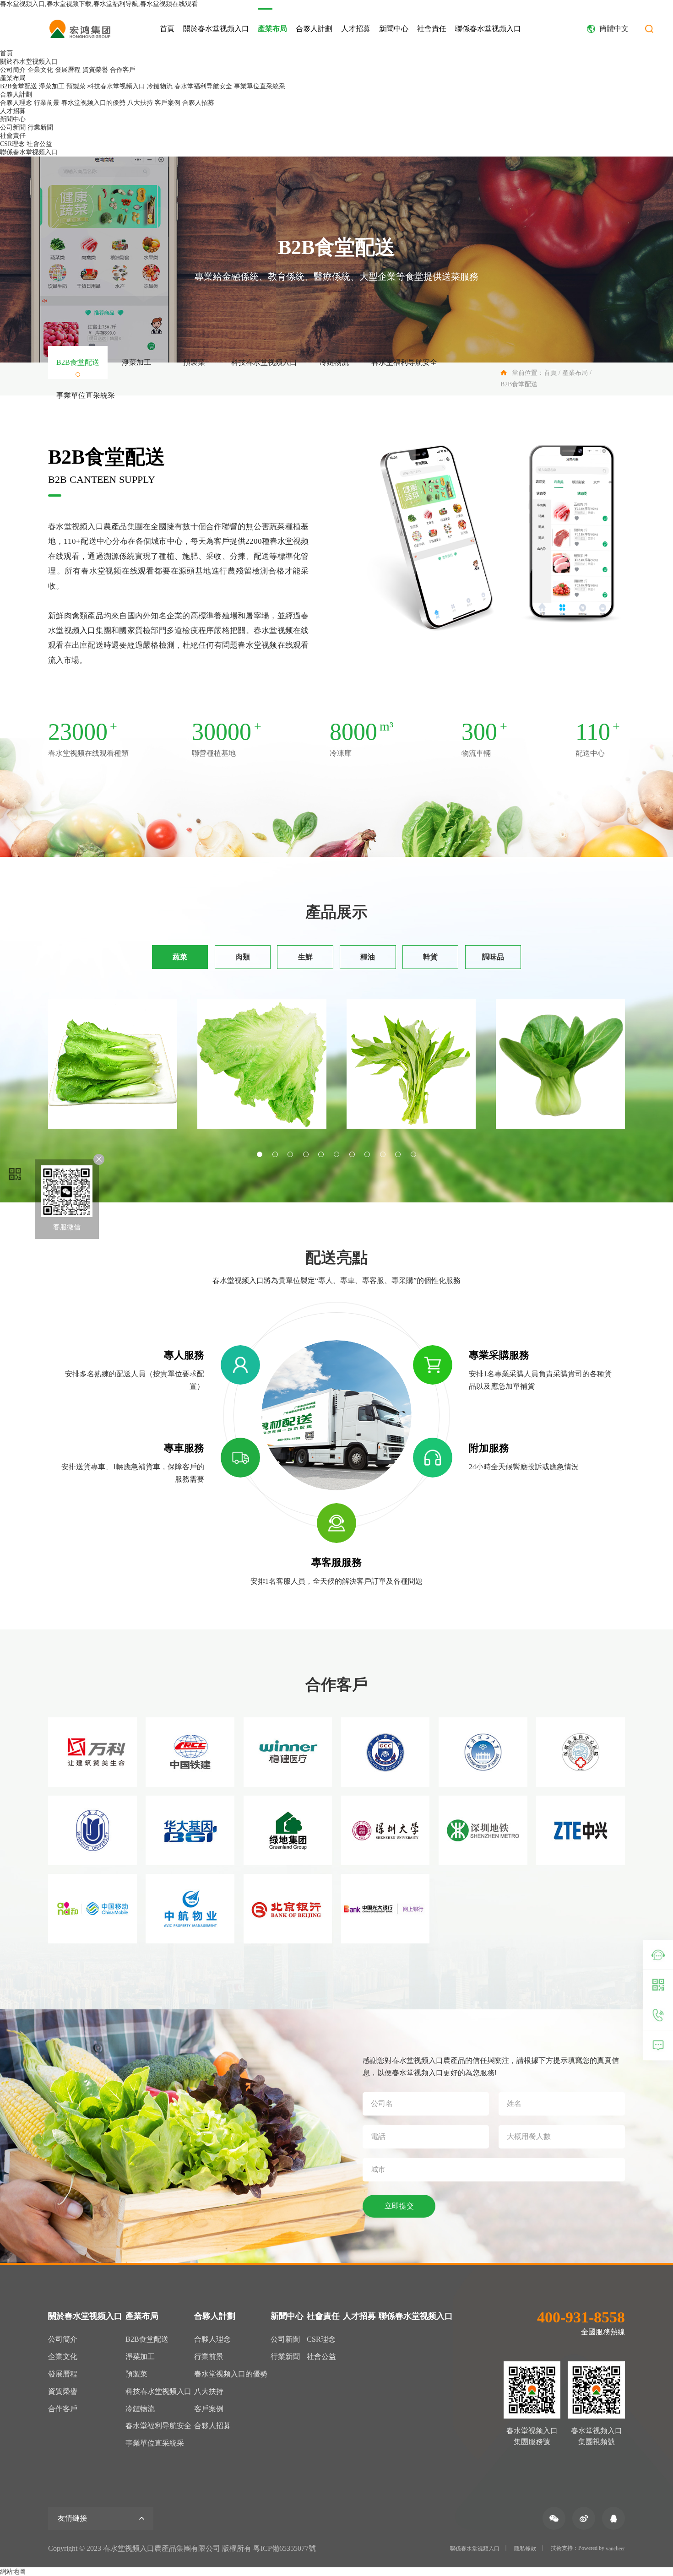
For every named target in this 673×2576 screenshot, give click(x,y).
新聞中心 (394, 29)
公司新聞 (13, 127)
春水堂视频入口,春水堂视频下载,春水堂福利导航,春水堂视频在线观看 (99, 4)
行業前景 (47, 103)
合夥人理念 (16, 103)
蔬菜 (180, 957)
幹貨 (430, 957)
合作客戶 (123, 70)
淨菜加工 (52, 86)
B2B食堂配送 (19, 86)
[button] (260, 1154)
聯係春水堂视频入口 (488, 29)
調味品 (493, 957)
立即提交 (399, 2206)
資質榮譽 (95, 70)
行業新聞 (40, 127)
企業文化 (40, 70)
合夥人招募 (198, 103)
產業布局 (272, 29)
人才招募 (356, 29)
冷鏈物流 (160, 86)
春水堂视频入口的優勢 (93, 103)
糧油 (368, 957)
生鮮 (305, 957)
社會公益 (39, 144)
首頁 (167, 29)
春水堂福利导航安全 (203, 86)
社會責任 (432, 29)
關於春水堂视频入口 (216, 29)
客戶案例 (168, 103)
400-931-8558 (581, 2317)
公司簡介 (13, 70)
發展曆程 (68, 70)
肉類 (243, 957)
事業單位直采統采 (260, 86)
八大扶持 (140, 103)
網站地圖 (13, 2572)
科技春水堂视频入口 (116, 86)
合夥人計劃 (314, 29)
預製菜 (76, 86)
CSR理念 (12, 144)
